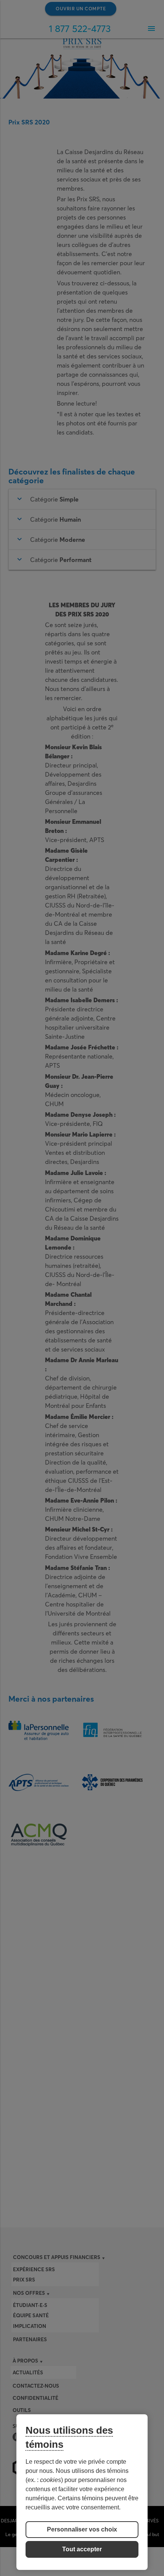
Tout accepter (82, 2549)
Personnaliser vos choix (82, 2529)
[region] (82, 2492)
